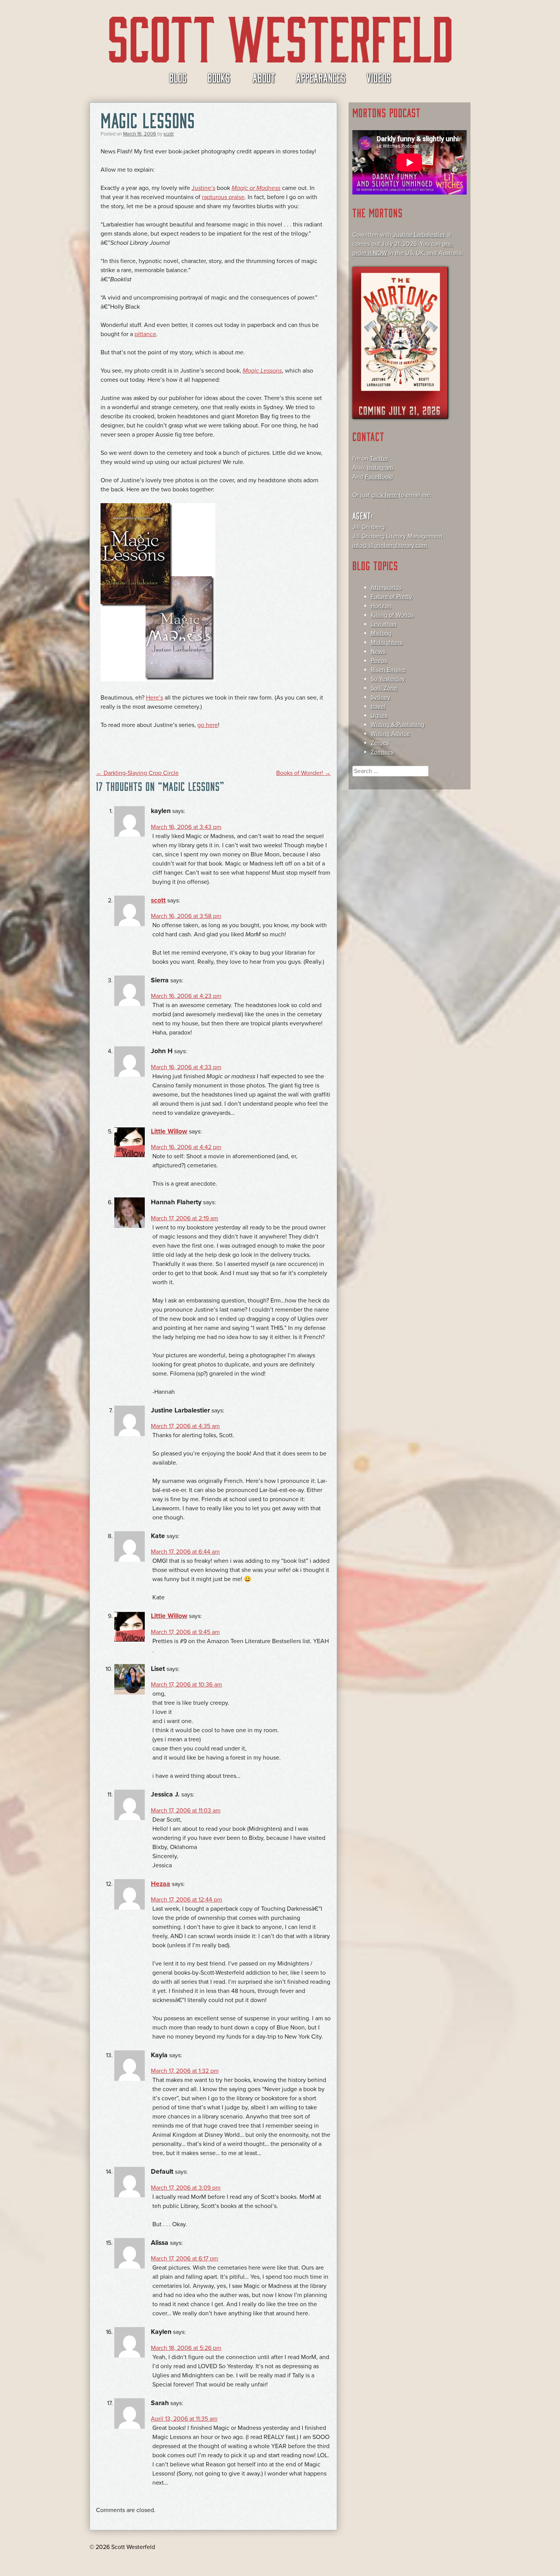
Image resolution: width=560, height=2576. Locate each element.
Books (219, 77)
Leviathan (384, 624)
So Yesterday (388, 679)
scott (169, 134)
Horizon (381, 606)
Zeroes (380, 743)
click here (384, 495)
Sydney (381, 697)
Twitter (379, 459)
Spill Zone (384, 688)
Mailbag (381, 633)
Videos (379, 77)
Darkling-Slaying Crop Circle (137, 773)
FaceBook (378, 477)
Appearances (321, 77)
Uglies (379, 716)
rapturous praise (223, 197)
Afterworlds (386, 588)
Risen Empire (388, 670)
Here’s (154, 698)
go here (208, 725)
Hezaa (161, 1884)
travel (378, 706)
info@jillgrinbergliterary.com (390, 545)
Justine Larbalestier (419, 235)
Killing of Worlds (392, 615)
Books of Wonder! (303, 773)
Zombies (382, 752)
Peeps (379, 661)
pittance (145, 334)
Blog (178, 77)
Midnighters (386, 642)
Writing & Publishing (398, 725)
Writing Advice (390, 734)
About (264, 77)
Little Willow (169, 1131)
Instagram (380, 468)
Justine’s (203, 188)
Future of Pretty (391, 597)
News (378, 652)
